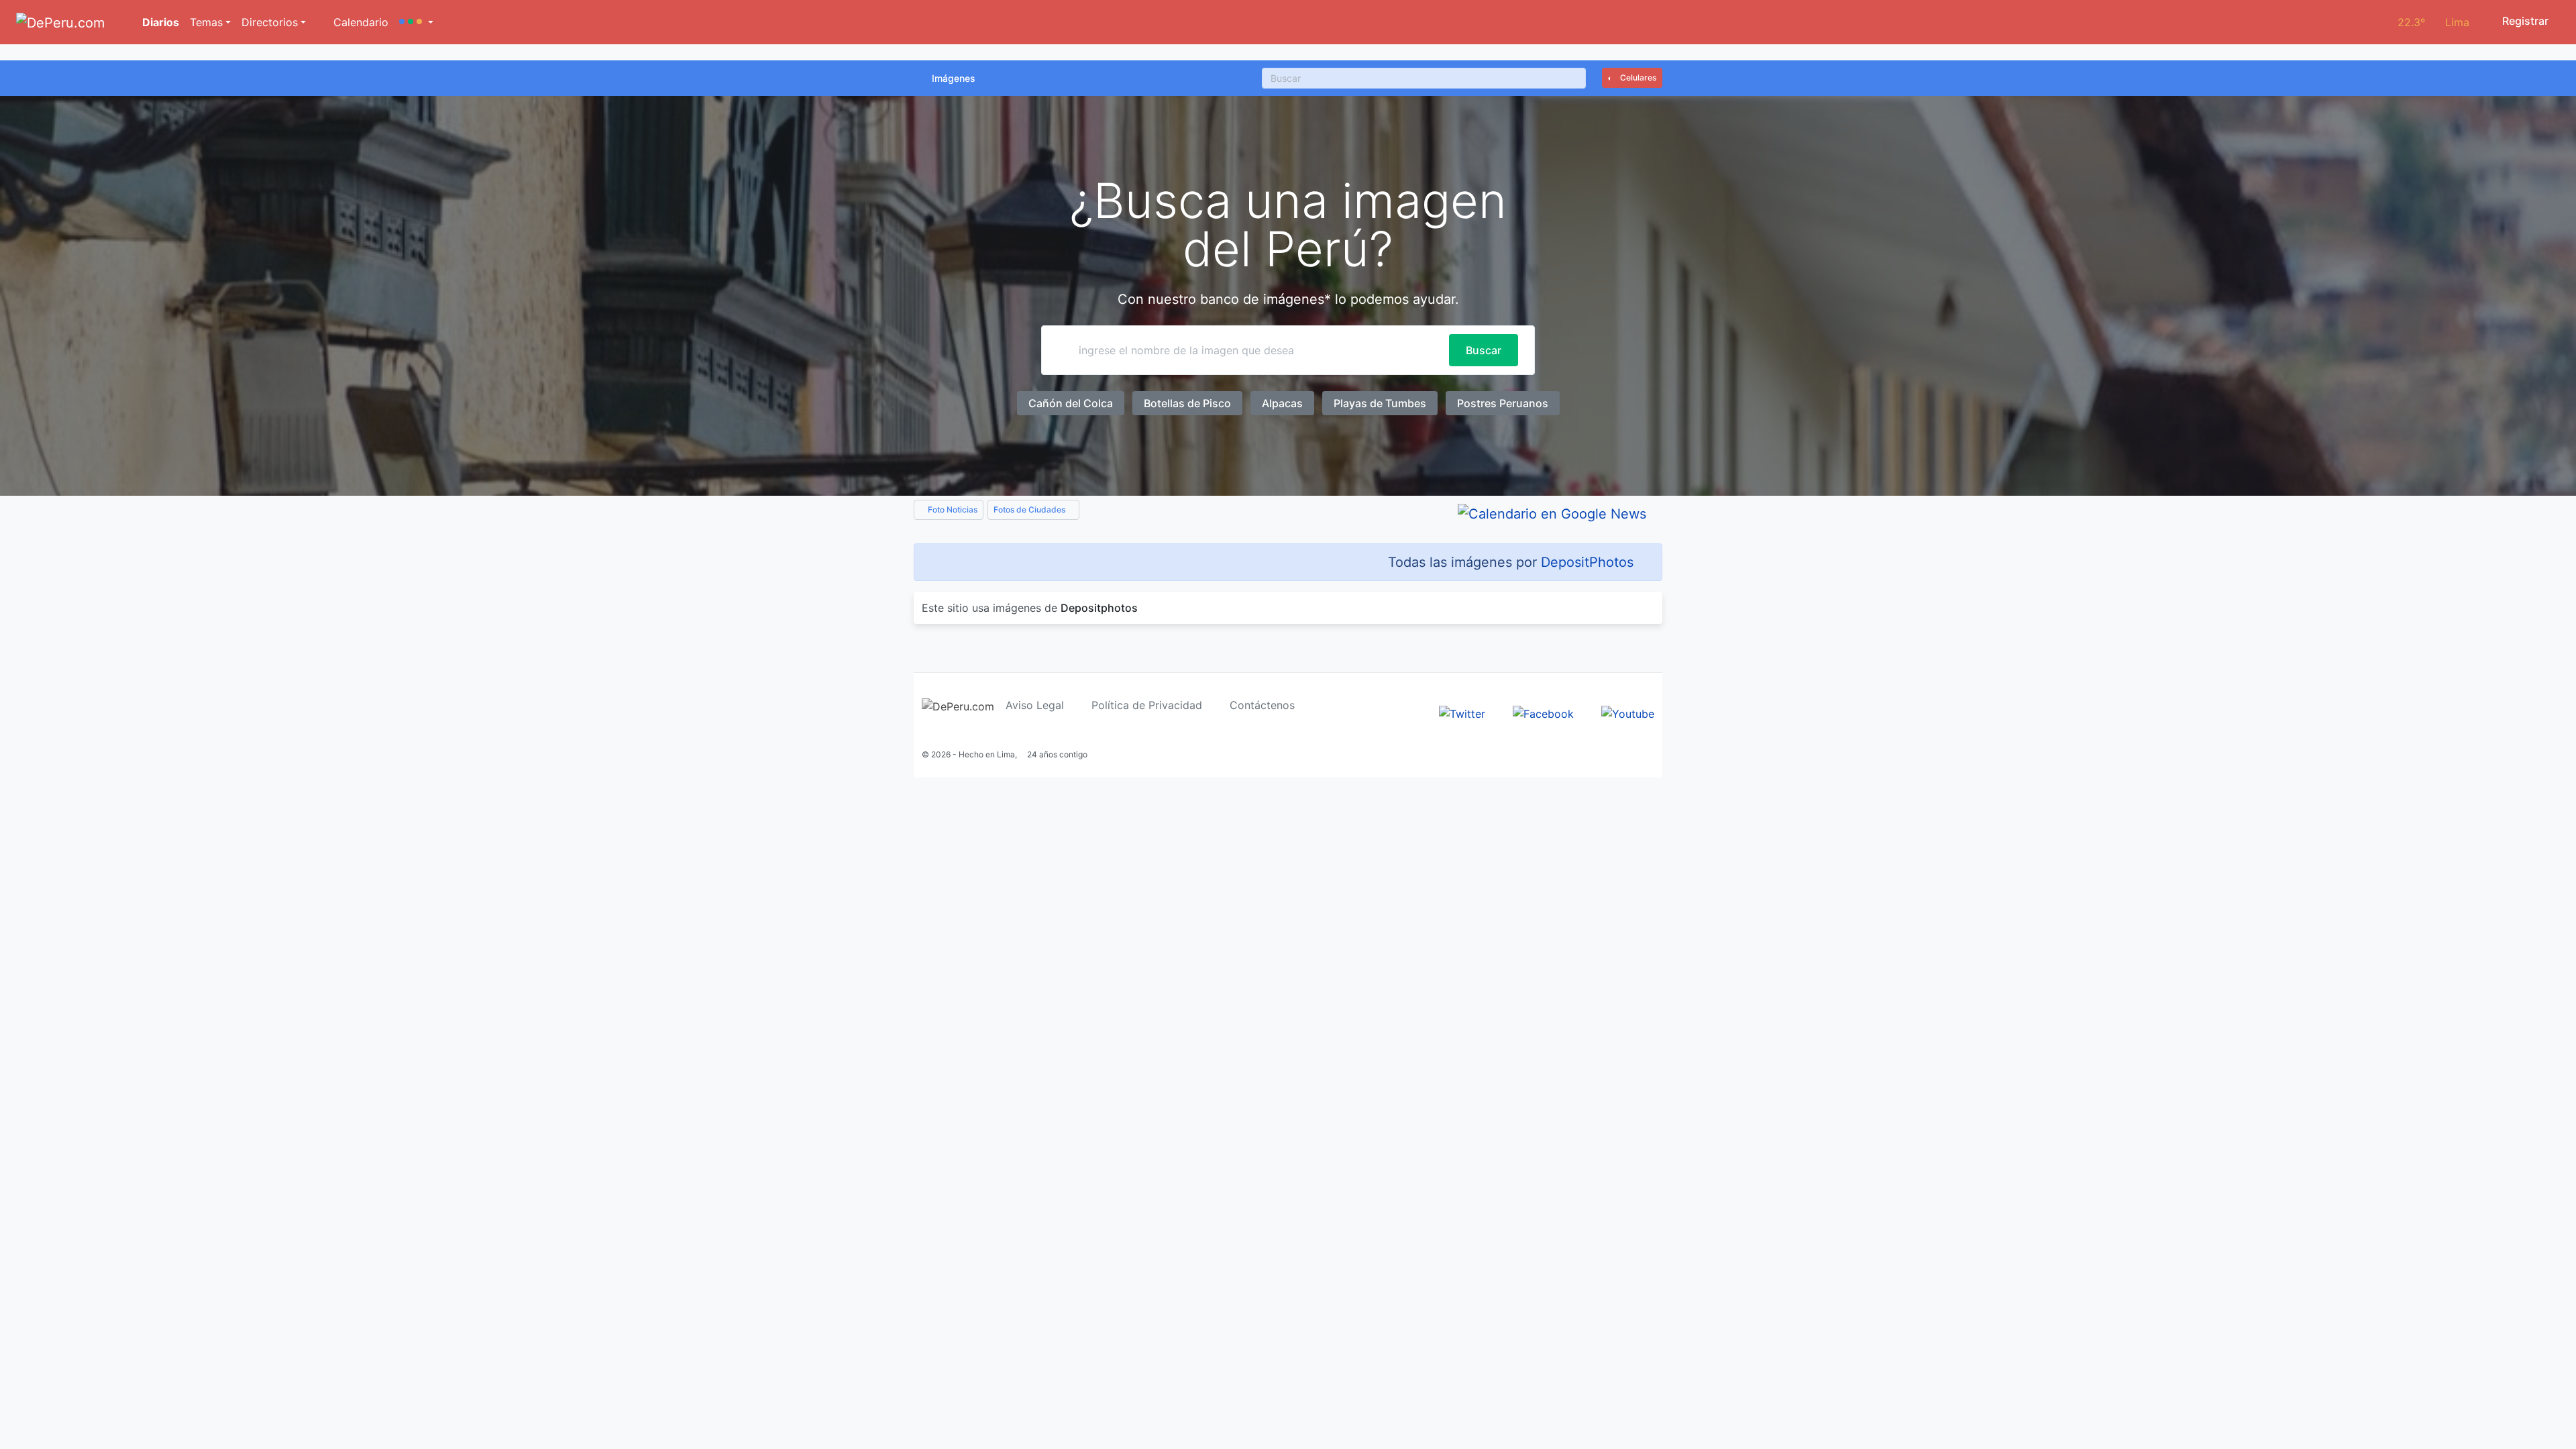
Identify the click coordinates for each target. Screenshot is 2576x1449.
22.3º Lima (2433, 22)
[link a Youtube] (1628, 712)
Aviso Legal (1035, 705)
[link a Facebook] (1543, 712)
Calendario (359, 22)
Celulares (1637, 77)
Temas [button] (206, 22)
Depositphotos (1099, 608)
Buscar (1484, 350)
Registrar (2524, 21)
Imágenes (954, 78)
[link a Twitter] (1462, 712)
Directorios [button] (270, 22)
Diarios (159, 22)
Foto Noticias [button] (952, 509)
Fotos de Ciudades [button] (1030, 509)
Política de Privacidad (1147, 705)
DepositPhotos (1587, 562)
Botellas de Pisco (1187, 403)
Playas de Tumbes (1380, 403)
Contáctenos (1262, 705)
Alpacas (1282, 403)
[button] (416, 22)
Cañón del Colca (1071, 403)
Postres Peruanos (1503, 403)
